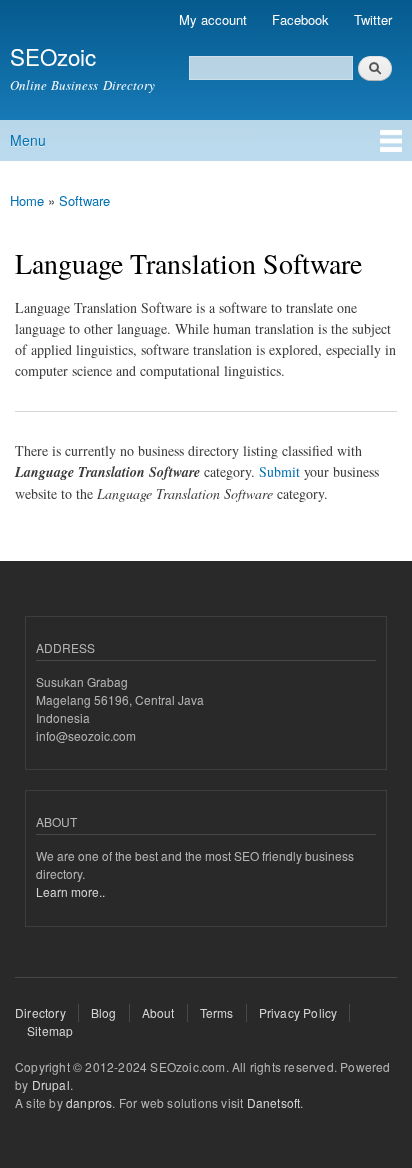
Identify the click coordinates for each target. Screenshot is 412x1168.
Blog (104, 1012)
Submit (279, 471)
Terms (217, 1012)
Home (27, 200)
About (158, 1012)
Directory (40, 1012)
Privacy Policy (298, 1012)
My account (213, 19)
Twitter (373, 19)
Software (84, 200)
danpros (89, 1102)
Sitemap (50, 1030)
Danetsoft (274, 1102)
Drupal (51, 1084)
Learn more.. (70, 891)
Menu (28, 140)
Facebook (300, 19)
